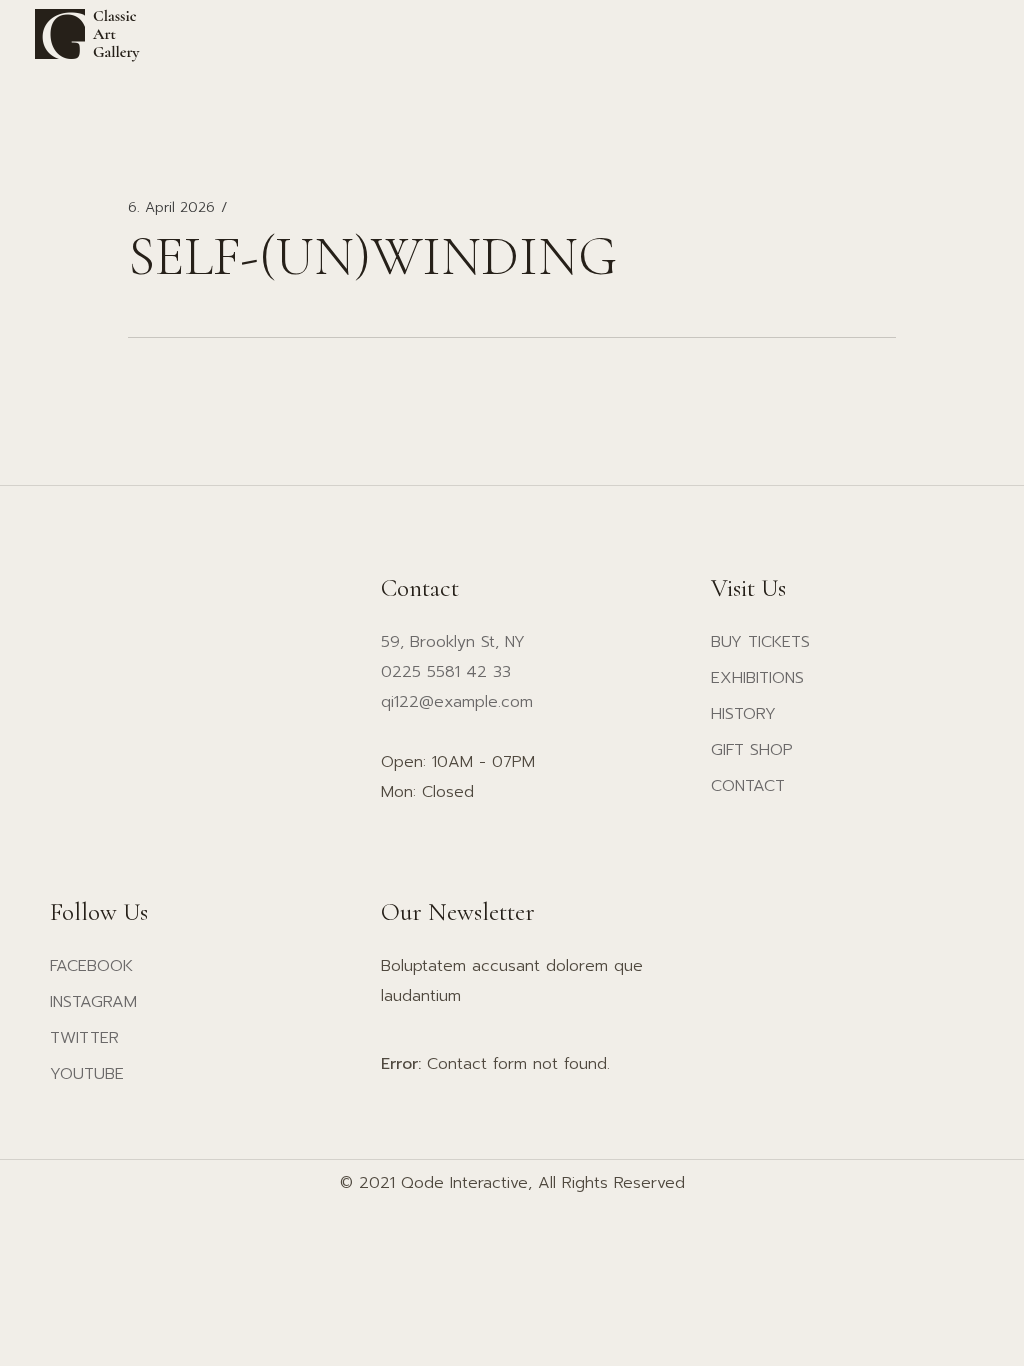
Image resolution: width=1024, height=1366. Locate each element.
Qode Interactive (464, 1183)
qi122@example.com (457, 702)
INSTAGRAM (93, 1002)
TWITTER (84, 1038)
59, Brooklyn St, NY (453, 642)
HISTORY (743, 714)
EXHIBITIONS (757, 678)
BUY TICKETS (760, 642)
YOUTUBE (87, 1074)
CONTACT (748, 786)
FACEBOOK (91, 966)
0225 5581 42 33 (446, 672)
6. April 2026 (171, 208)
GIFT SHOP (752, 750)
